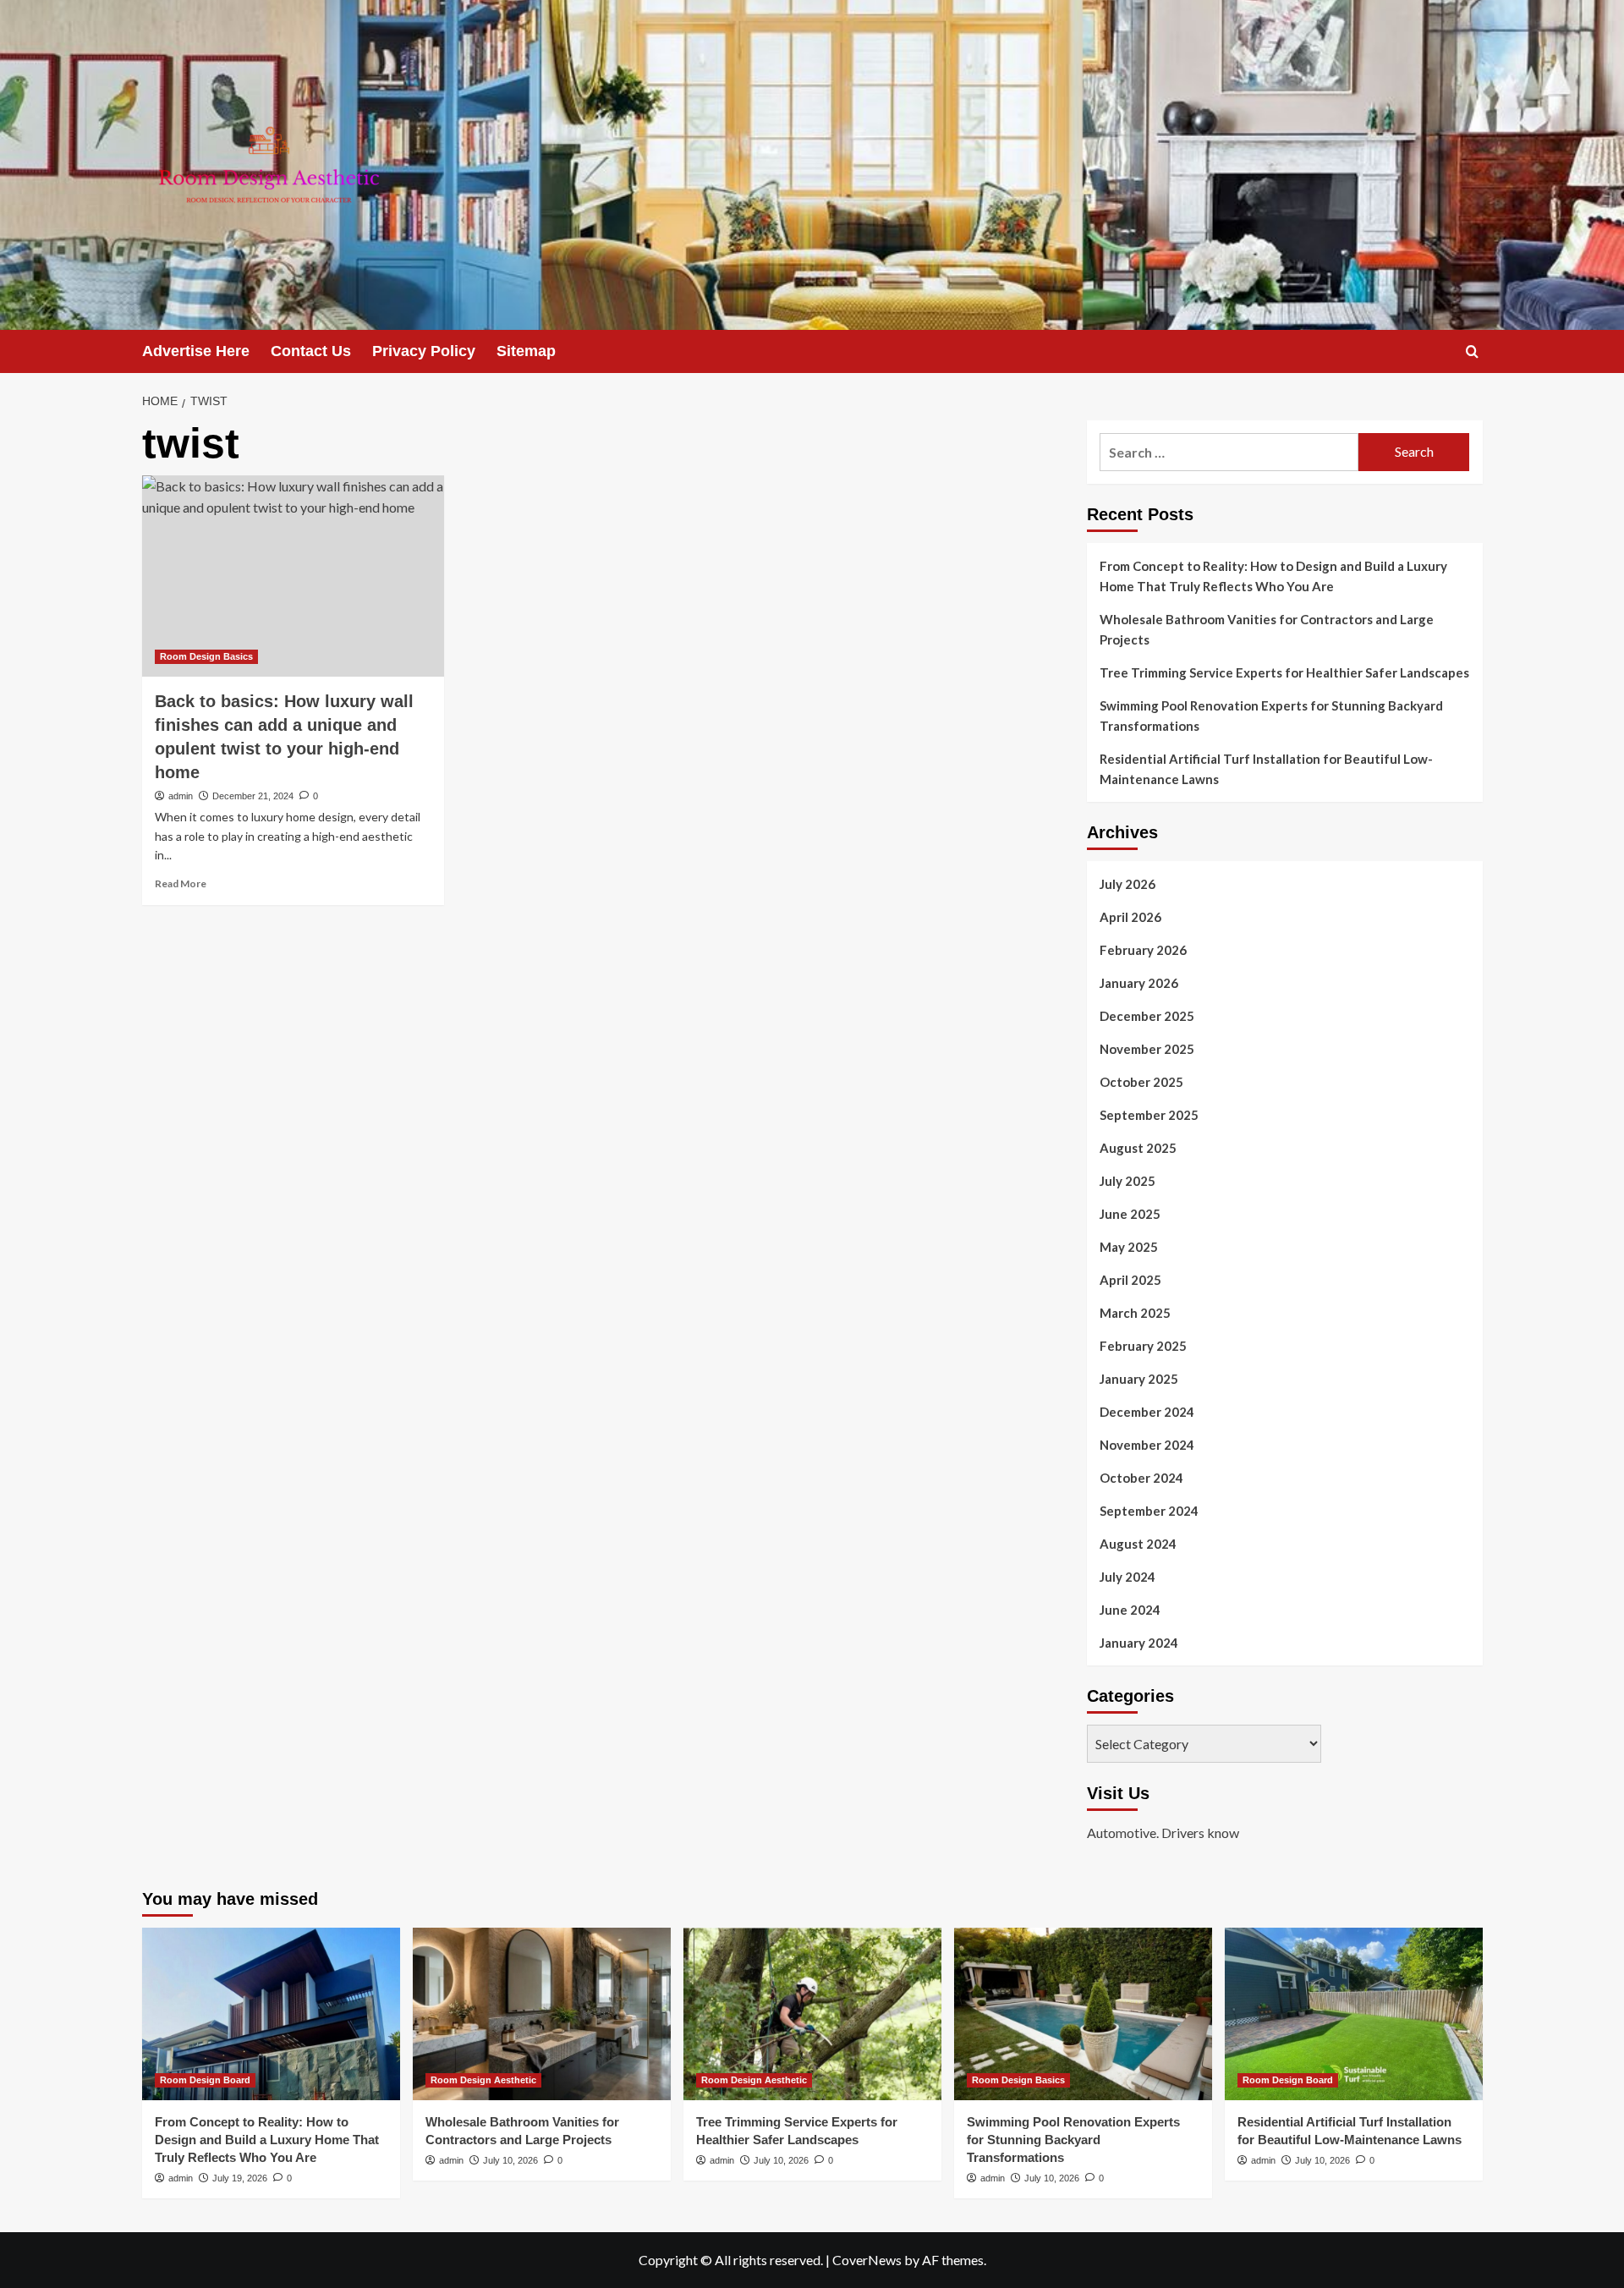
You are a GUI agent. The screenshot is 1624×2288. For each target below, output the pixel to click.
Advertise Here (196, 351)
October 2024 (1141, 1478)
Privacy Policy (424, 351)
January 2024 (1139, 1643)
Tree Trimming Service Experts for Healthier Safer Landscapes (1284, 672)
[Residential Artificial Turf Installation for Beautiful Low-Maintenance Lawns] (1354, 2014)
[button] (1472, 351)
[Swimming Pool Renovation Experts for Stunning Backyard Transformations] (1083, 2014)
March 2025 (1135, 1313)
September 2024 (1149, 1511)
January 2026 (1139, 983)
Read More (181, 883)
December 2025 (1147, 1016)
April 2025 (1130, 1280)
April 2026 (1130, 917)
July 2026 (1127, 884)
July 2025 (1127, 1181)
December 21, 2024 (253, 796)
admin (181, 796)
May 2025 (1129, 1247)
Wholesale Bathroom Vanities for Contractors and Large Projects (1267, 629)
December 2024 (1147, 1412)
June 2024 (1130, 1610)
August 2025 (1138, 1148)
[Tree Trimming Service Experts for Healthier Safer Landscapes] (812, 2014)
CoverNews (867, 2260)
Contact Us (311, 351)
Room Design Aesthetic (483, 2080)
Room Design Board (205, 2080)
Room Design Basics (206, 656)
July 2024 (1127, 1577)
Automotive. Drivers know (1163, 1833)
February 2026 (1143, 950)
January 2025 (1139, 1379)
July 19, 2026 (240, 2178)
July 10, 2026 (510, 2160)
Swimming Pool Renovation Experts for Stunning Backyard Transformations (1271, 716)
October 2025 (1141, 1082)
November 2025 (1147, 1049)
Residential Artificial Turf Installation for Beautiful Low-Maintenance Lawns (1266, 769)
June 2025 (1130, 1214)
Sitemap (526, 351)
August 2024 (1138, 1544)
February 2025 (1143, 1346)
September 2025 (1149, 1115)
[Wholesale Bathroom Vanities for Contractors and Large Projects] (542, 2014)
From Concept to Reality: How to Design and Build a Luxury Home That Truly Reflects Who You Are (1273, 576)
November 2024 (1147, 1445)
